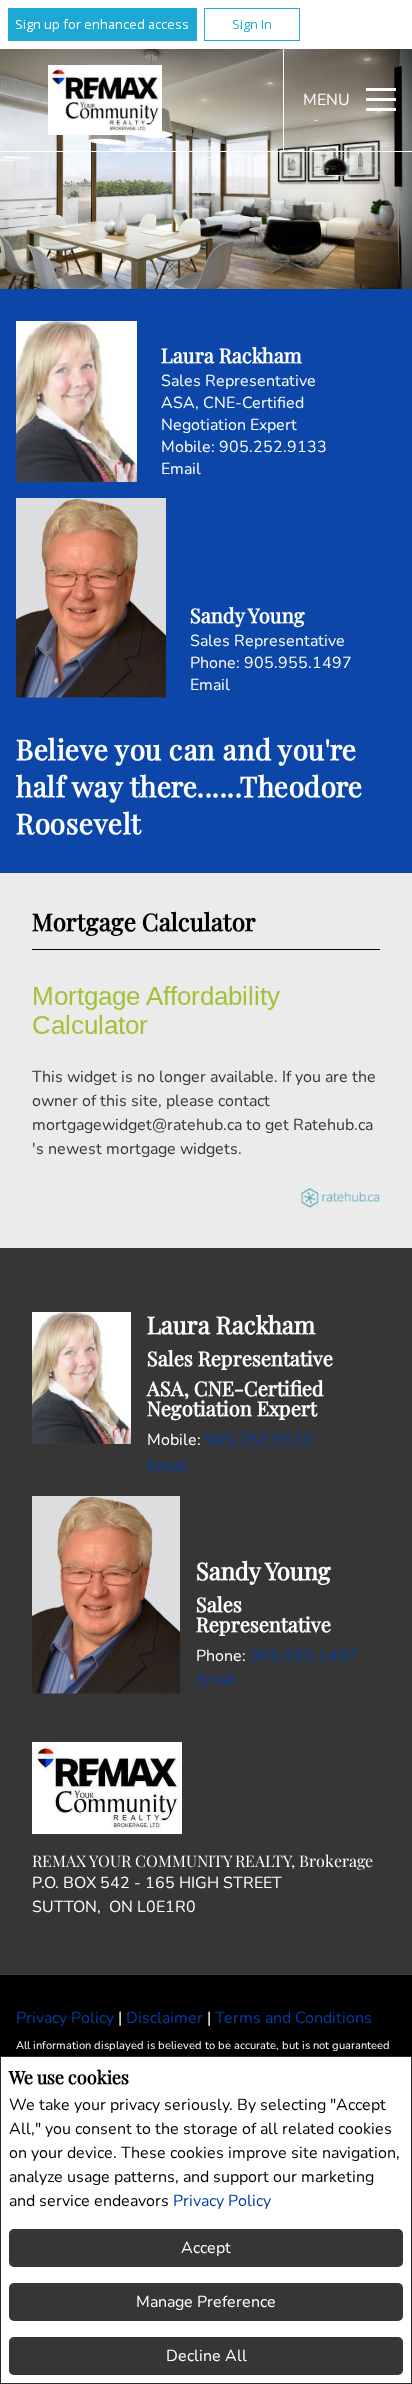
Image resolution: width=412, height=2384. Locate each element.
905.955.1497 (298, 663)
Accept (206, 2248)
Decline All (206, 2356)
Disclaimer (166, 2018)
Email (181, 469)
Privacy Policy (222, 2201)
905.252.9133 (273, 447)
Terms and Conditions (293, 2018)
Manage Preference (206, 2302)
